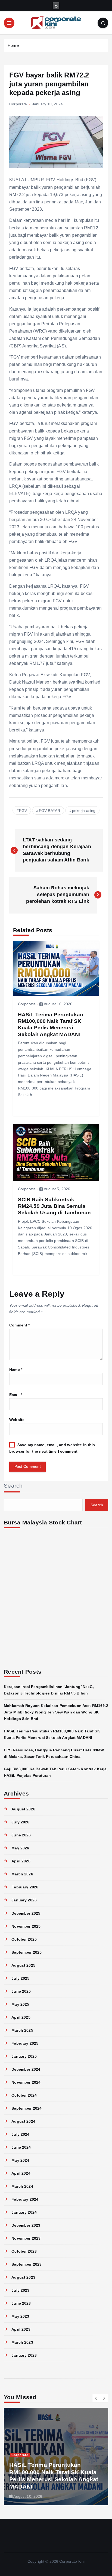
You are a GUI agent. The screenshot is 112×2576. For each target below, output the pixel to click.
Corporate (18, 104)
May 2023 (20, 2316)
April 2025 (21, 2017)
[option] (56, 2457)
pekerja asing (84, 811)
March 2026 (22, 1874)
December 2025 (26, 1913)
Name (16, 1370)
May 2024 (20, 2160)
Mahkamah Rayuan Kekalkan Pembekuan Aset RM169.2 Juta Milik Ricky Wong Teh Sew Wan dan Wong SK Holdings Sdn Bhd (56, 1712)
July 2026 (20, 1822)
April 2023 (21, 2329)
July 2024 (20, 2134)
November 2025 (26, 1926)
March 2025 (22, 2030)
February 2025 (25, 2043)
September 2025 (27, 1952)
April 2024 (21, 2173)
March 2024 (22, 2186)
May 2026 (20, 1848)
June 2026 (21, 1835)
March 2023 (22, 2342)
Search (13, 1486)
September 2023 (27, 2264)
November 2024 (26, 2082)
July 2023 (20, 2290)
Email (16, 1395)
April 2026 (21, 1861)
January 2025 (24, 2056)
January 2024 (24, 2212)
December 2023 (26, 2225)
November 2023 (26, 2238)
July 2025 (20, 1978)
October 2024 (24, 2095)
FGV (23, 811)
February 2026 (25, 1887)
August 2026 (23, 1809)
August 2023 (23, 2277)
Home (13, 45)
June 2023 (21, 2303)
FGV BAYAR (49, 811)
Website (17, 1420)
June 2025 (21, 1991)
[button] (96, 2398)
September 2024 (27, 2108)
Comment (19, 1325)
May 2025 (20, 2004)
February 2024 (25, 2199)
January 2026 (24, 1900)
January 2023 (24, 2355)
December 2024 (26, 2069)
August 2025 (23, 1965)
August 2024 (23, 2121)
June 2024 (21, 2147)
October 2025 (24, 1939)
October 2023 (24, 2251)
